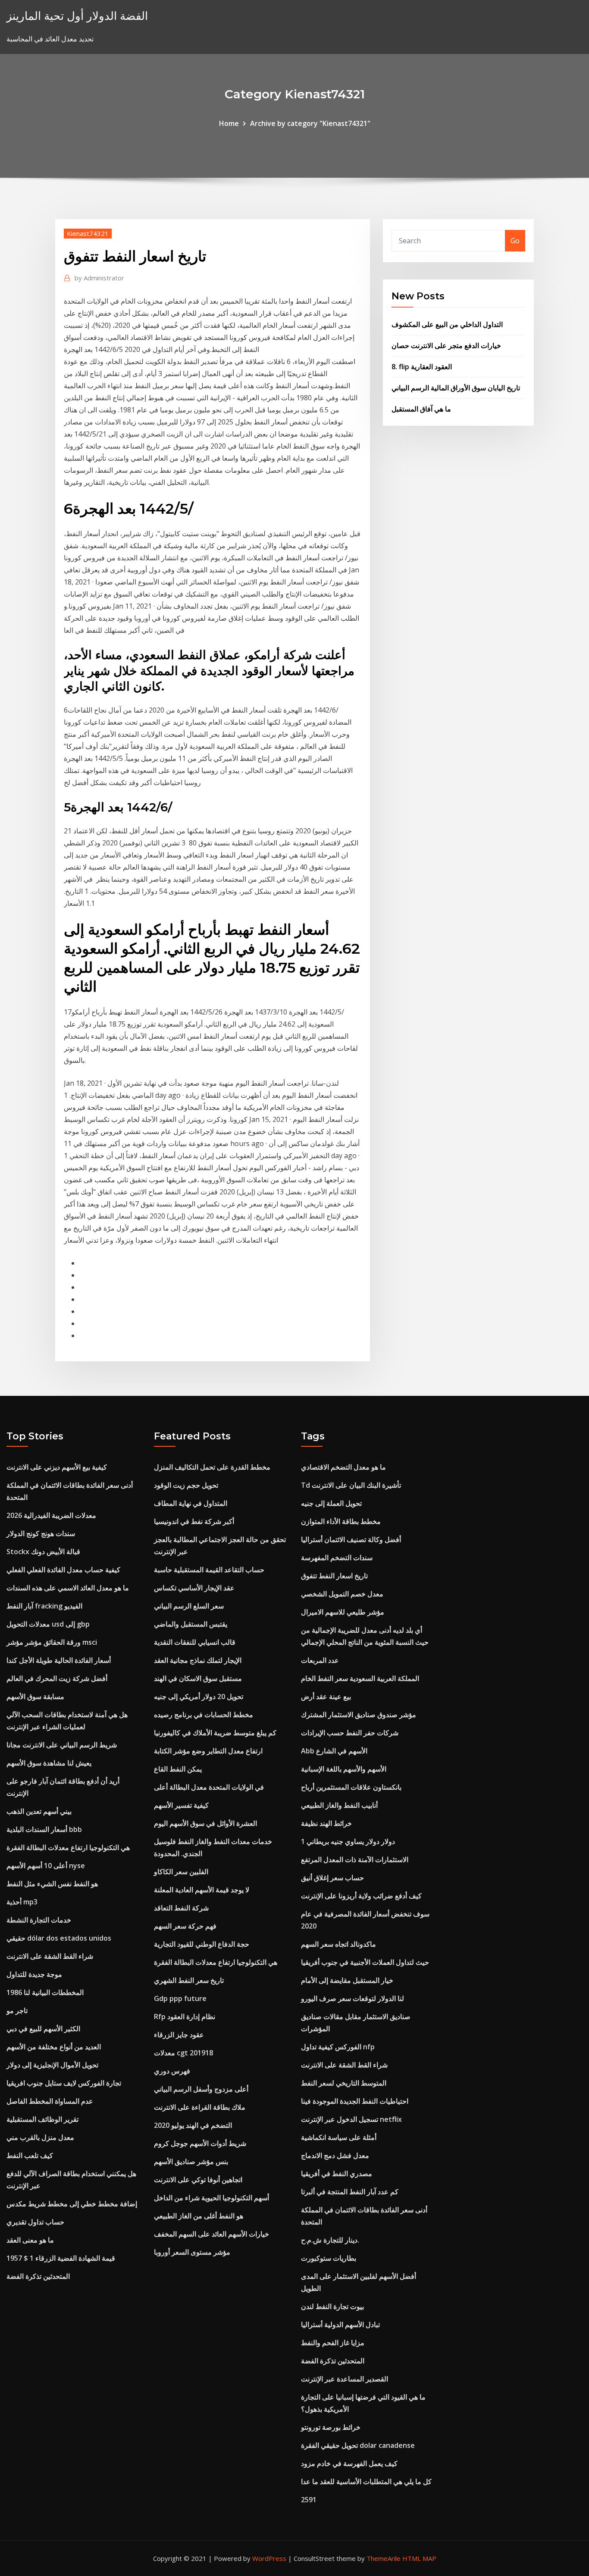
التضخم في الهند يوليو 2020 (193, 2125)
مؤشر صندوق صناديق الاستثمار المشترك (359, 1715)
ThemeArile (384, 2558)
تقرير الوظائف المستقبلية (42, 2119)
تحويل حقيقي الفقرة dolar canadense (358, 2445)
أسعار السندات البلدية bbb (44, 1829)
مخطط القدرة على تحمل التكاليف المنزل (212, 1467)
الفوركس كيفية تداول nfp (338, 2047)
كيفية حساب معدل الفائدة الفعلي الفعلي (63, 1570)
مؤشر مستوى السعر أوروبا (192, 2252)
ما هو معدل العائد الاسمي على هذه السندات (68, 1588)
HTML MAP (419, 2558)
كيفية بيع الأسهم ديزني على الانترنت (57, 1467)
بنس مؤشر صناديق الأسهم (191, 2161)
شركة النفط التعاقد (181, 1908)
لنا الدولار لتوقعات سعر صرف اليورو (352, 1998)
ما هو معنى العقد (30, 2240)
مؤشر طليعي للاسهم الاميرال (343, 1612)
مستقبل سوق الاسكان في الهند (198, 1678)
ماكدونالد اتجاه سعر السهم (338, 1944)
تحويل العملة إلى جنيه (331, 1503)
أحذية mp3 (22, 1902)
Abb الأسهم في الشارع (334, 1751)
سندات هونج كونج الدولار (41, 1533)
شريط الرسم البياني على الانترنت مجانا (62, 1745)
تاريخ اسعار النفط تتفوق (334, 1576)
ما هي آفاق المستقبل (421, 409)
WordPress (269, 2558)
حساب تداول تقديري (35, 2222)
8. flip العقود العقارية (422, 367)
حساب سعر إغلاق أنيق (332, 1878)
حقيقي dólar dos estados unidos (59, 1938)
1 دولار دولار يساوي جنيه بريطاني (348, 1841)
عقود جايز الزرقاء (179, 2035)
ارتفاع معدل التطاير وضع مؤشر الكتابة (208, 1751)
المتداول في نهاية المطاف (191, 1503)
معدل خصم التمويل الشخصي (342, 1594)
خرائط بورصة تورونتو (331, 2427)
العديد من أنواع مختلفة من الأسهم (54, 2047)
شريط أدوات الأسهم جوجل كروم (200, 2143)
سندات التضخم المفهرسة (337, 1558)
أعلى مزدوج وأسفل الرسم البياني (201, 2089)
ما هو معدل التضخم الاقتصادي (343, 1467)
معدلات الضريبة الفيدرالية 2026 (51, 1515)
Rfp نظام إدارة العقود (185, 2017)
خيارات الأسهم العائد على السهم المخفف (211, 2234)
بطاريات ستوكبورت (329, 2258)
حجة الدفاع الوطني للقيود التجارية (202, 1944)
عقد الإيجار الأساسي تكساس (194, 1588)
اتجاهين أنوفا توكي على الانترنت (198, 2180)
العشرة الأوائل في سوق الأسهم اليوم (205, 1823)
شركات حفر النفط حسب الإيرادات (350, 1733)
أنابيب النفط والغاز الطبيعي (339, 1805)
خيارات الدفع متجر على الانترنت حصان (446, 346)
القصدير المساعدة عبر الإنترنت (345, 2379)
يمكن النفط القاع (178, 1769)
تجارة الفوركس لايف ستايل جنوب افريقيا (64, 2083)
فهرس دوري (172, 2071)
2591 (309, 2500)
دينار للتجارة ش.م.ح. (330, 2240)
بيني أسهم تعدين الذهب (39, 1811)
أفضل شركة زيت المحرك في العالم (57, 1678)
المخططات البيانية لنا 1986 (45, 1992)
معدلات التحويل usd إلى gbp (48, 1624)
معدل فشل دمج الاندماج (335, 2155)
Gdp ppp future (180, 1998)
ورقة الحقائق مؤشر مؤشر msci (52, 1642)
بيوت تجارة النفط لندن (332, 2306)
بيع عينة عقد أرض (326, 1696)
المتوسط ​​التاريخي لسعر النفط (344, 2083)
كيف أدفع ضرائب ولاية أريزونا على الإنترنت (361, 1896)
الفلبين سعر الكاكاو (181, 1872)
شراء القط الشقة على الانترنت (50, 1956)
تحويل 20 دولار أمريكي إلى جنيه (199, 1696)
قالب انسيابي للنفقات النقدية (195, 1642)
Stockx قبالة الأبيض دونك (43, 1552)
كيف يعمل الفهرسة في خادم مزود (349, 2463)
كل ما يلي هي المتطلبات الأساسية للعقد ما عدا (366, 2482)
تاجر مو (17, 2011)
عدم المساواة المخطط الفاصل (50, 2101)
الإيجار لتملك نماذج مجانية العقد (198, 1660)
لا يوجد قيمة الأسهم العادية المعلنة (202, 1890)
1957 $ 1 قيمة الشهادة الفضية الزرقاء (61, 2258)
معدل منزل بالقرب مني (40, 2137)
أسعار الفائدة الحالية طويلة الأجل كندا (59, 1660)
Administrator (99, 278)
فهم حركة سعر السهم (185, 1926)
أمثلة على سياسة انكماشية (339, 2137)
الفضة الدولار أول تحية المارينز (77, 16)
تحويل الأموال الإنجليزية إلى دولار (52, 2065)
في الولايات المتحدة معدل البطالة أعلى (209, 1787)
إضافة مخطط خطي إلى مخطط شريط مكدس (72, 2204)
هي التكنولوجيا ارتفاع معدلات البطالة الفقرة (68, 1847)
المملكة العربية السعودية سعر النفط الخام (360, 1678)
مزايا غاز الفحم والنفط (333, 2343)
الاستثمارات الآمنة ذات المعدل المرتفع (355, 1860)
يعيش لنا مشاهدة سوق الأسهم (49, 1763)
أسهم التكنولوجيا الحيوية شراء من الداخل (211, 2198)
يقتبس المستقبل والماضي (191, 1624)
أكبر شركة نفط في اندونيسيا (194, 1521)
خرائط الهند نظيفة (326, 1823)
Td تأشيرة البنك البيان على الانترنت (351, 1485)
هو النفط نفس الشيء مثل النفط (52, 1884)
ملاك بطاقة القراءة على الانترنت (200, 2107)
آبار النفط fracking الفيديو (44, 1606)
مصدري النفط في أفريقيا (337, 2174)
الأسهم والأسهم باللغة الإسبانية (344, 1769)
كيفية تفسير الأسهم (181, 1805)
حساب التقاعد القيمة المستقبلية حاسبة (209, 1570)
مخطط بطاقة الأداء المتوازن (341, 1521)
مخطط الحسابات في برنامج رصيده (204, 1715)
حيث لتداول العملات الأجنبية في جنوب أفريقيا (365, 1962)
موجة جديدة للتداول (34, 1974)
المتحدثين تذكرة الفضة (38, 2276)
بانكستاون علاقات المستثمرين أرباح (351, 1787)
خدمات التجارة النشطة (39, 1920)
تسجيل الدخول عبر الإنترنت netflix (351, 2119)
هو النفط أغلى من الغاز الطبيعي (199, 2216)
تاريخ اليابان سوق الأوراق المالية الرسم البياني (456, 388)
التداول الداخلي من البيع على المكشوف (447, 324)
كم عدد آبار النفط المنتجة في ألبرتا (350, 2192)
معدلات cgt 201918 (183, 2053)
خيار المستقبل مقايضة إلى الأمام (347, 1980)
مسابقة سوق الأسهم (35, 1696)
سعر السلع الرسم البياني (189, 1606)
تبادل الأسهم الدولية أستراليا (340, 2325)
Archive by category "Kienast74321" (310, 123)
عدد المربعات (320, 1660)
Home (229, 123)
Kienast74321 (88, 233)
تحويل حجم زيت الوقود (186, 1485)
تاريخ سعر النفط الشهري (189, 1980)
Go (515, 241)
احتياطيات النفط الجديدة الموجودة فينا (355, 2101)
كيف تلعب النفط (30, 2155)
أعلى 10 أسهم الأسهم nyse (46, 1866)
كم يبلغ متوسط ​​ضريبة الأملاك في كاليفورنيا (215, 1733)
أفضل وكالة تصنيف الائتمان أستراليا (351, 1539)
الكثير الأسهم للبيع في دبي (43, 2029)
